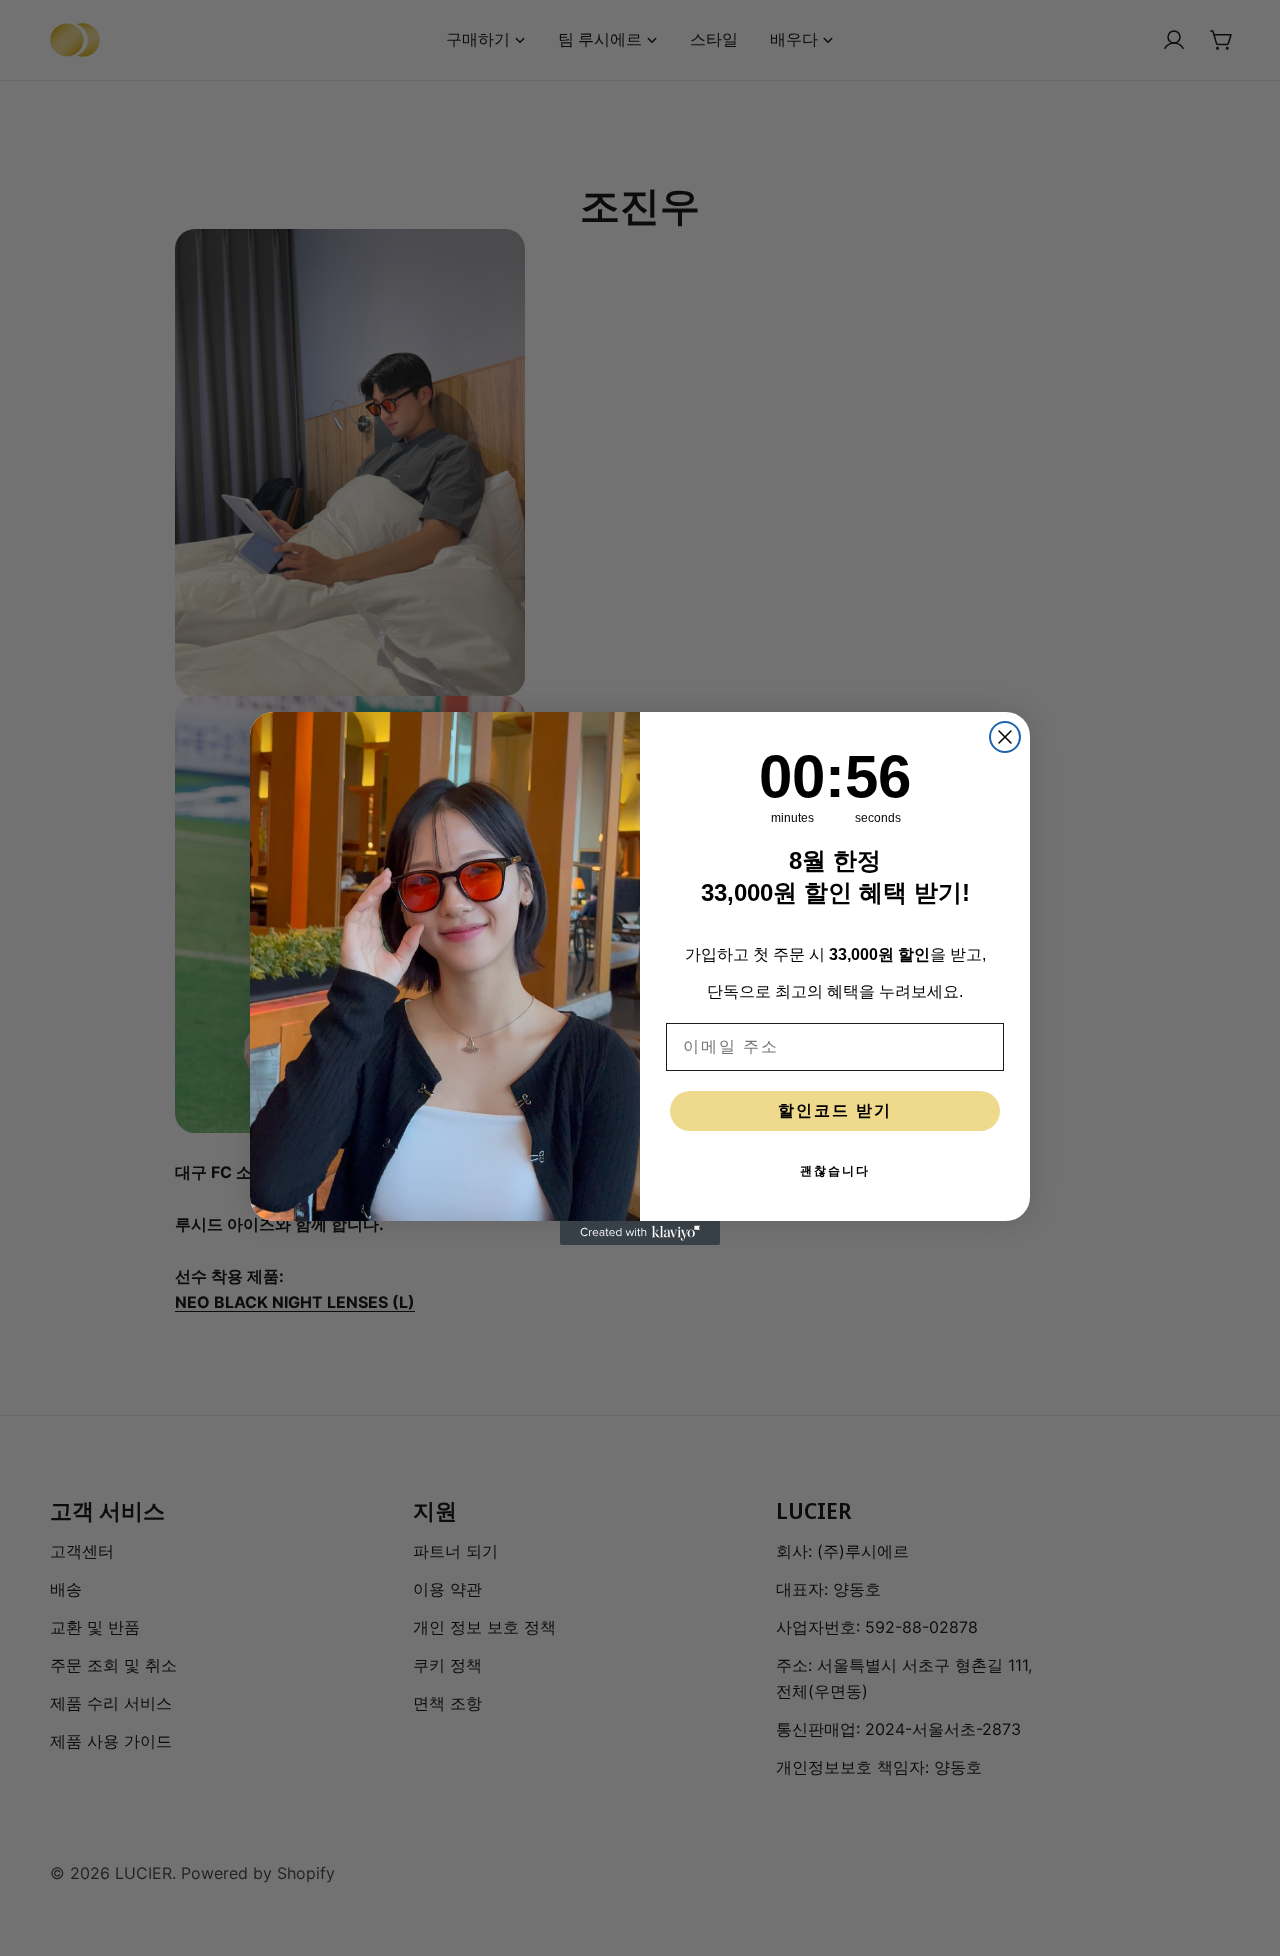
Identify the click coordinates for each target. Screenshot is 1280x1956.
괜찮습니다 (835, 1171)
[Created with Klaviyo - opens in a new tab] (640, 1233)
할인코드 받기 (835, 1110)
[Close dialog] (1005, 737)
